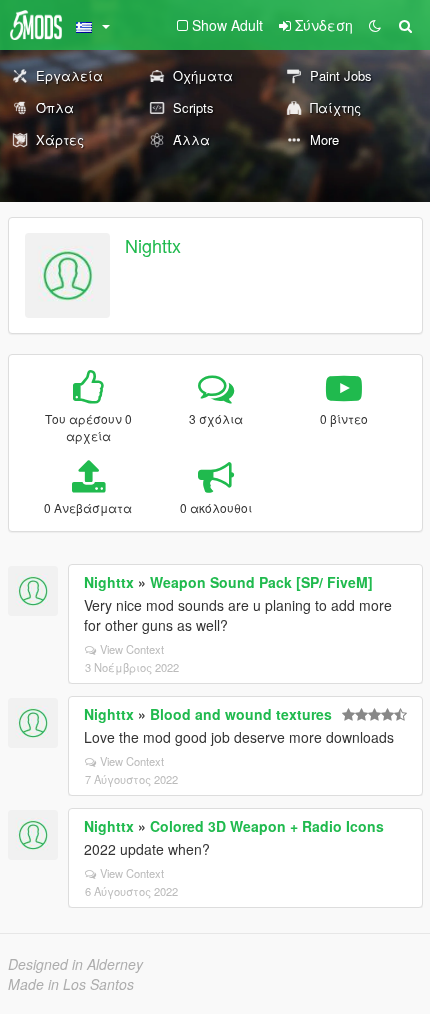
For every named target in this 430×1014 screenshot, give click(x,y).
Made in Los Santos (71, 984)
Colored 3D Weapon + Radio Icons (267, 826)
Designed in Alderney (75, 964)
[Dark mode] (375, 25)
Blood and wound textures (241, 714)
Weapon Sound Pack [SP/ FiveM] (261, 582)
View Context (132, 649)
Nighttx (153, 245)
